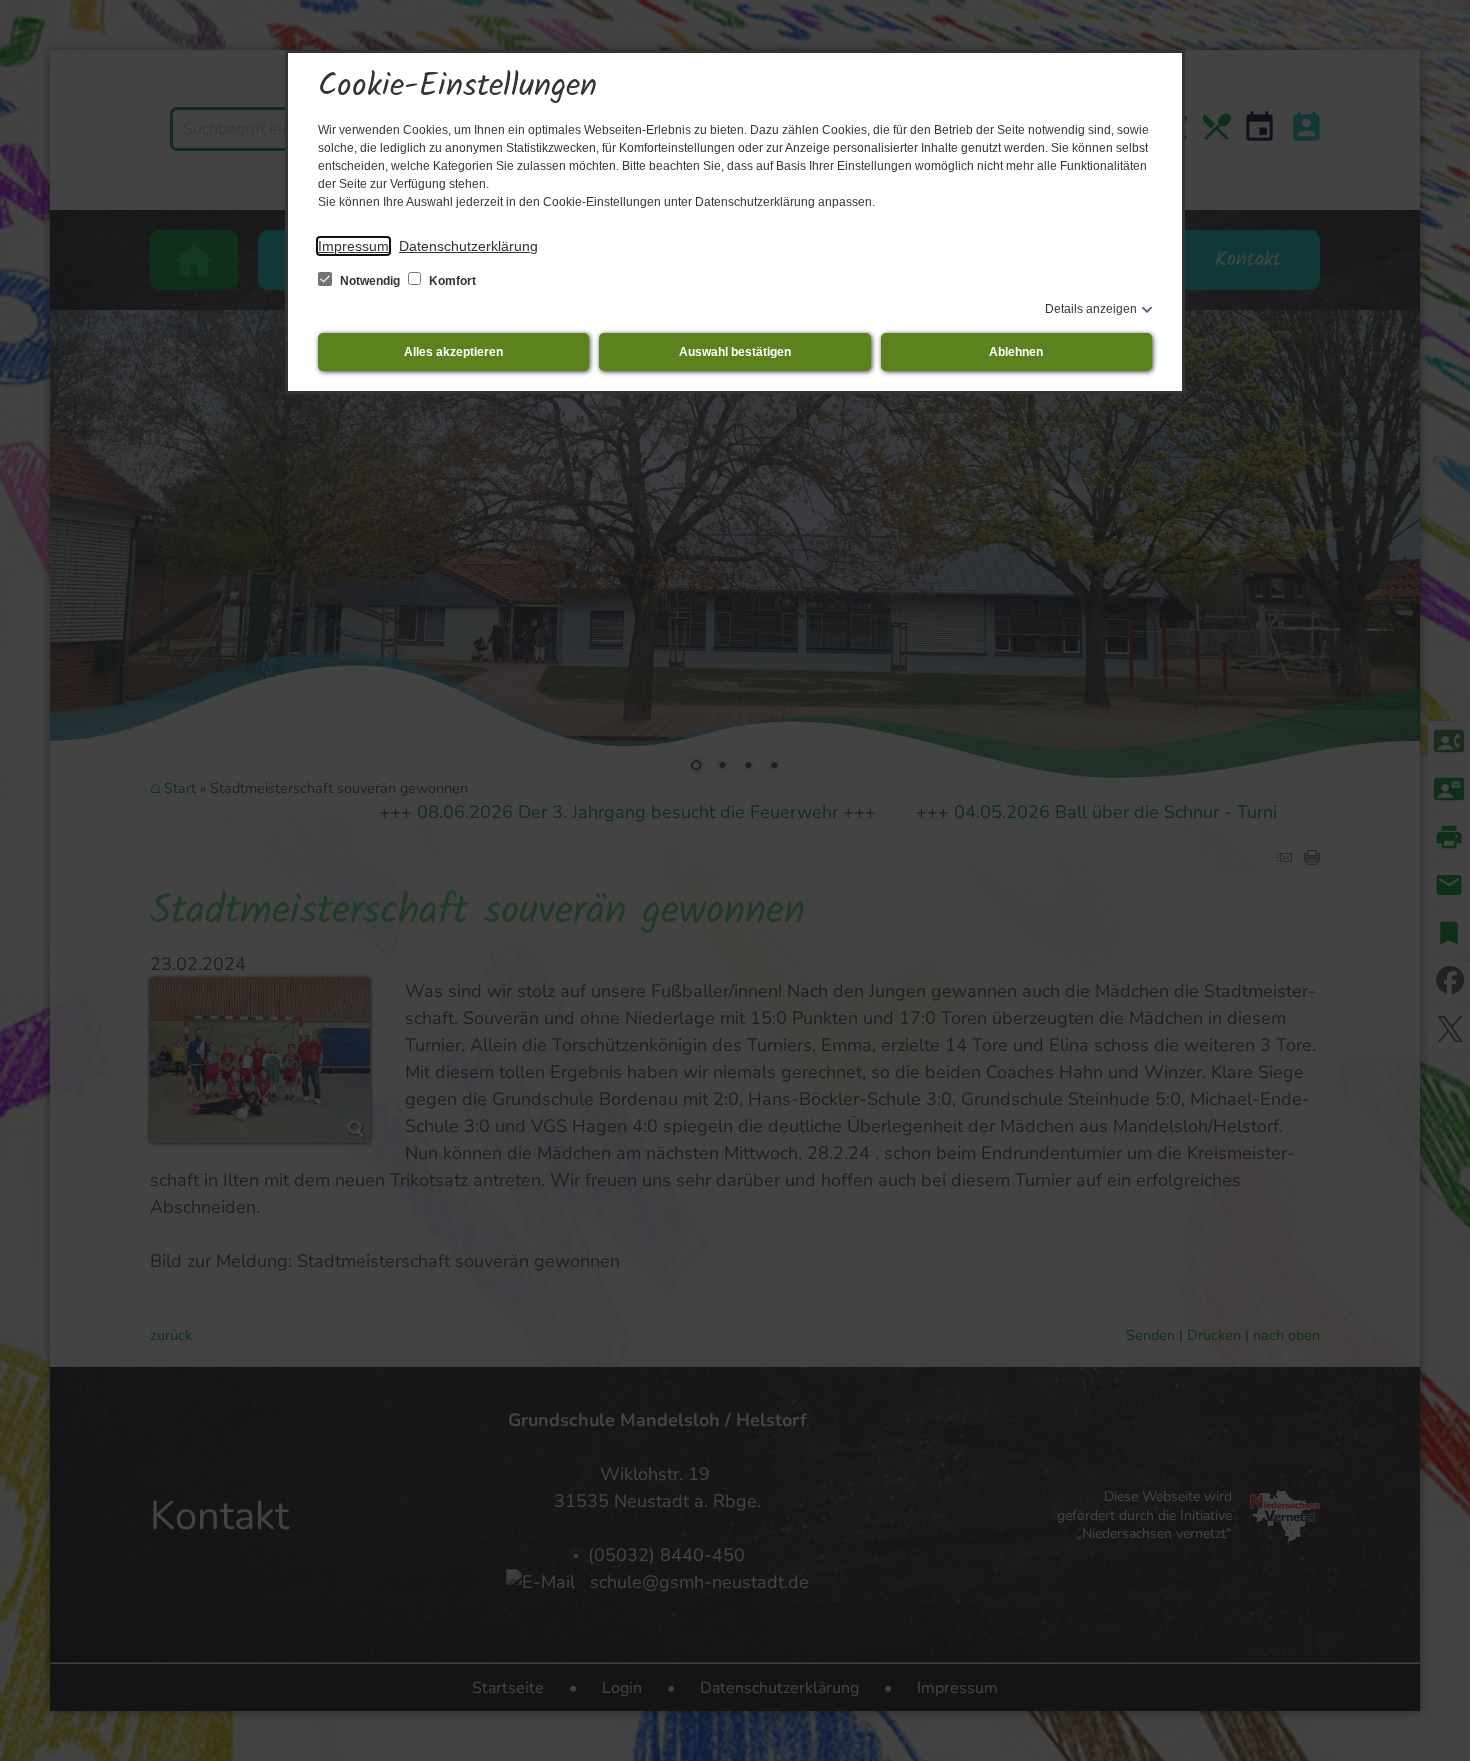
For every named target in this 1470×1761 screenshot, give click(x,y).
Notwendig (370, 281)
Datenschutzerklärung (468, 246)
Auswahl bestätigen (735, 352)
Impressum (353, 246)
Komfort (451, 281)
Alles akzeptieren (453, 352)
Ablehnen (1016, 352)
